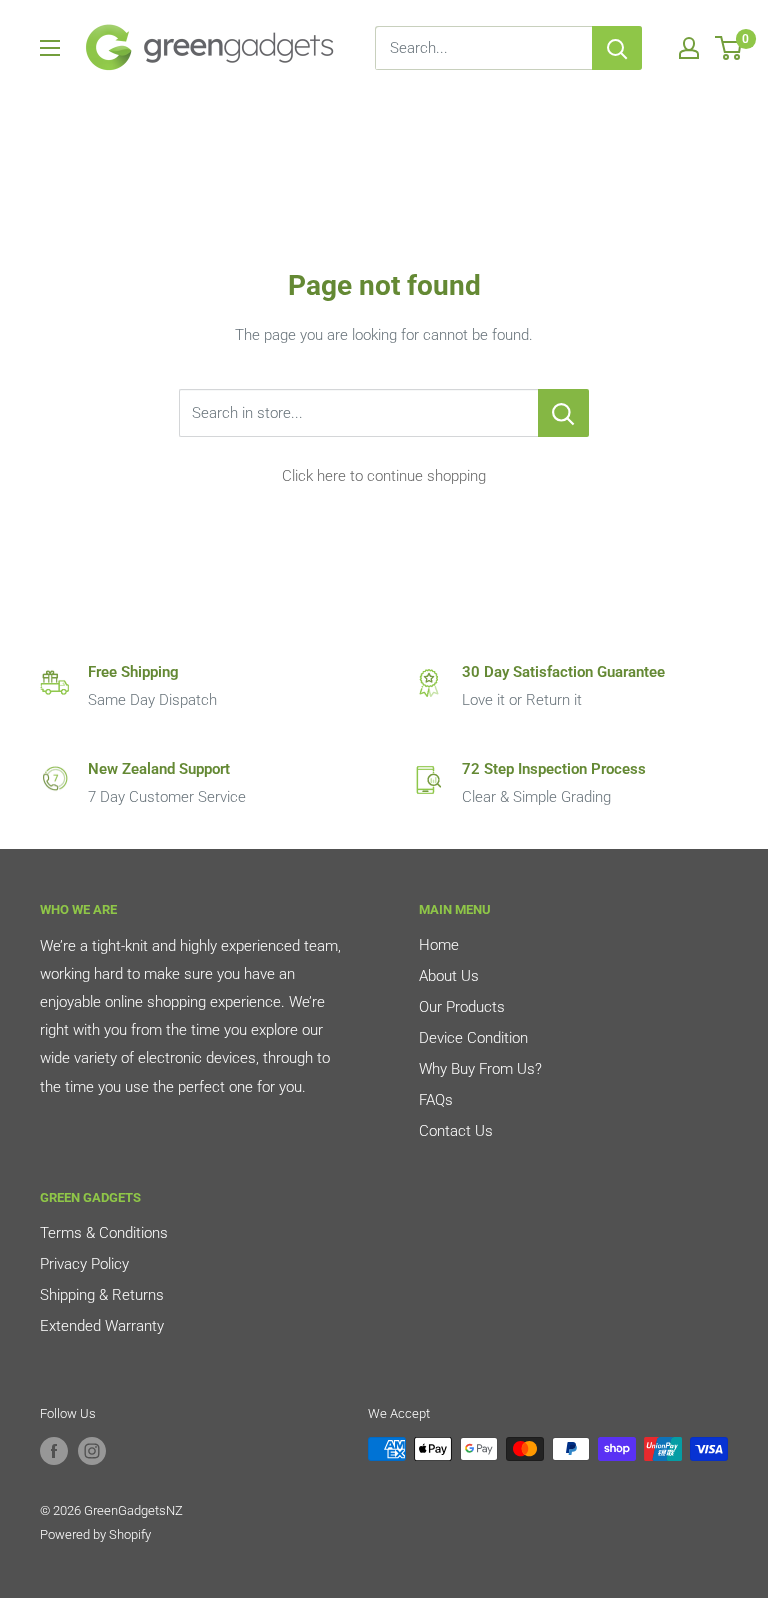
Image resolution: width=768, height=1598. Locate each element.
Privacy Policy (84, 1264)
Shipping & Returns (102, 1295)
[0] (729, 48)
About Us (449, 976)
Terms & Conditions (104, 1233)
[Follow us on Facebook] (54, 1451)
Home (439, 945)
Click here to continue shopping (384, 476)
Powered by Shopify (95, 1534)
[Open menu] (50, 48)
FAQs (436, 1100)
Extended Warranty (102, 1326)
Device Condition (473, 1038)
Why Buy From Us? (480, 1069)
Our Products (462, 1007)
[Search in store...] (563, 413)
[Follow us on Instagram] (92, 1451)
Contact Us (456, 1131)
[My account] (689, 48)
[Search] (617, 48)
